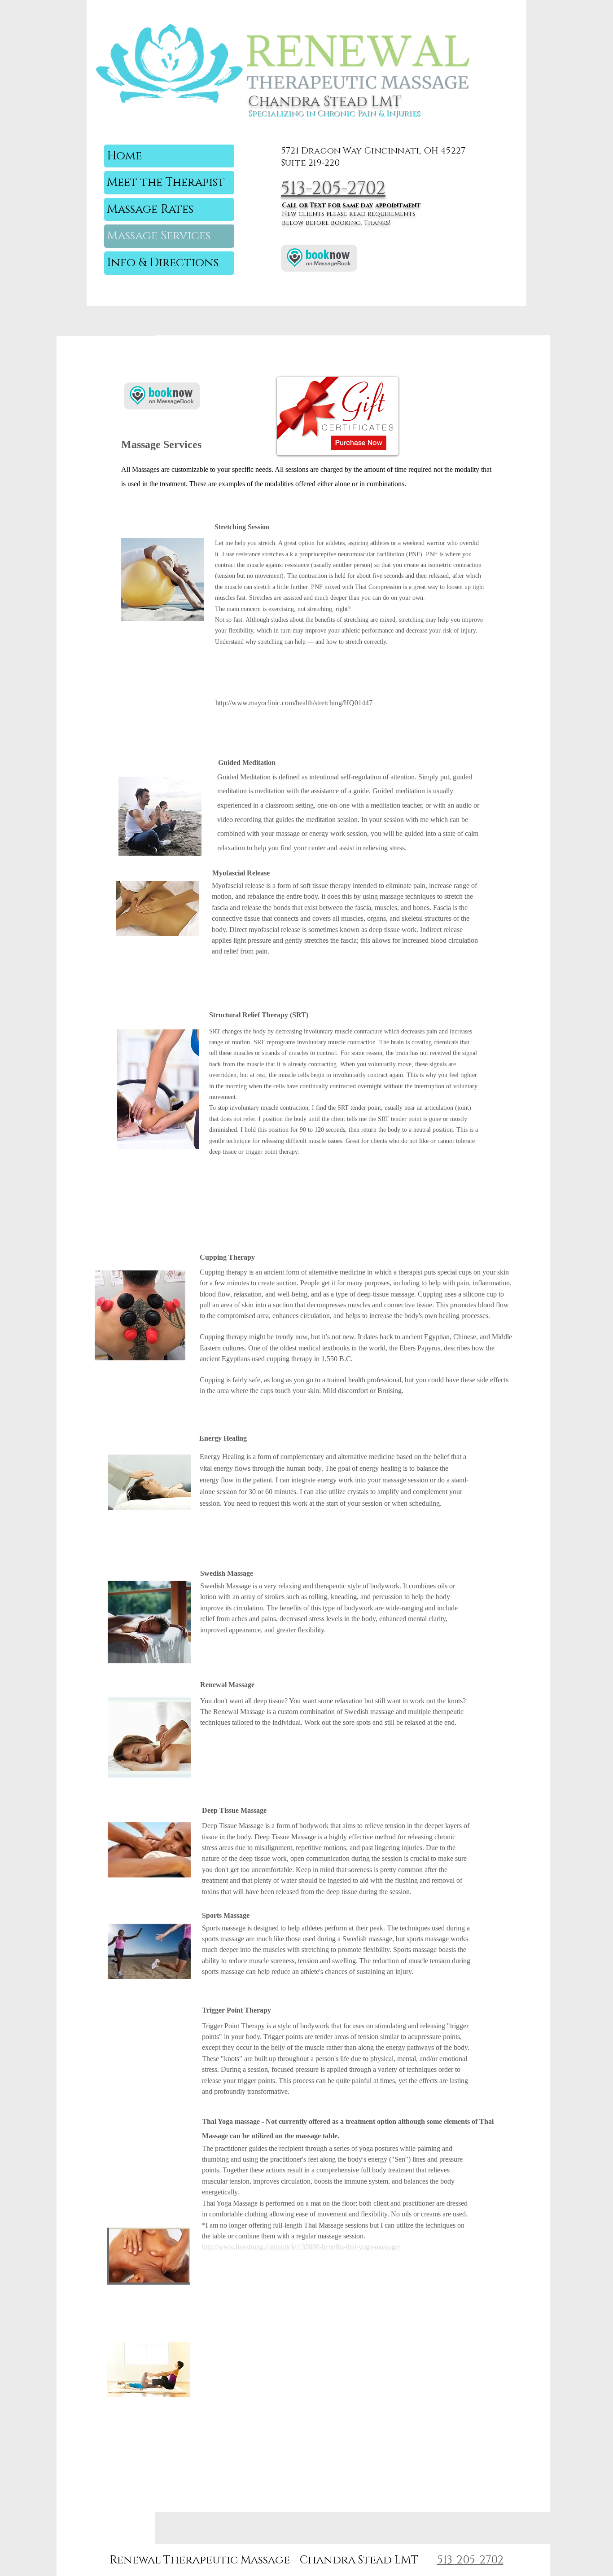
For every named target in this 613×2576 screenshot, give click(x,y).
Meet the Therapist (166, 182)
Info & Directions (163, 263)
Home (124, 156)
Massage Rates (150, 209)
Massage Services (159, 236)
